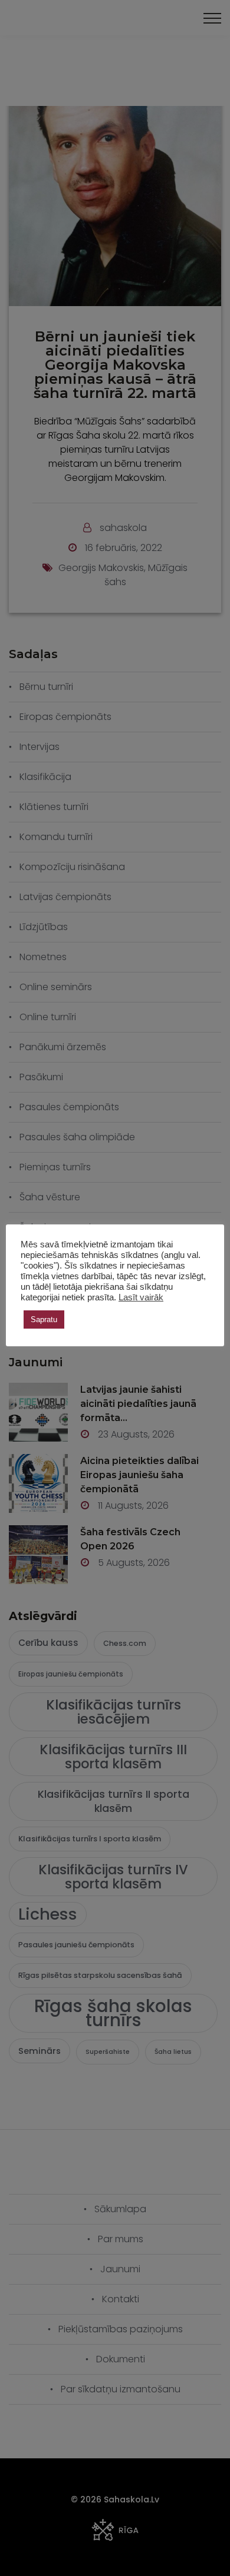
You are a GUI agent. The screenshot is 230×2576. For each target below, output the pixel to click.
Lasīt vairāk (141, 1297)
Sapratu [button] (44, 1319)
